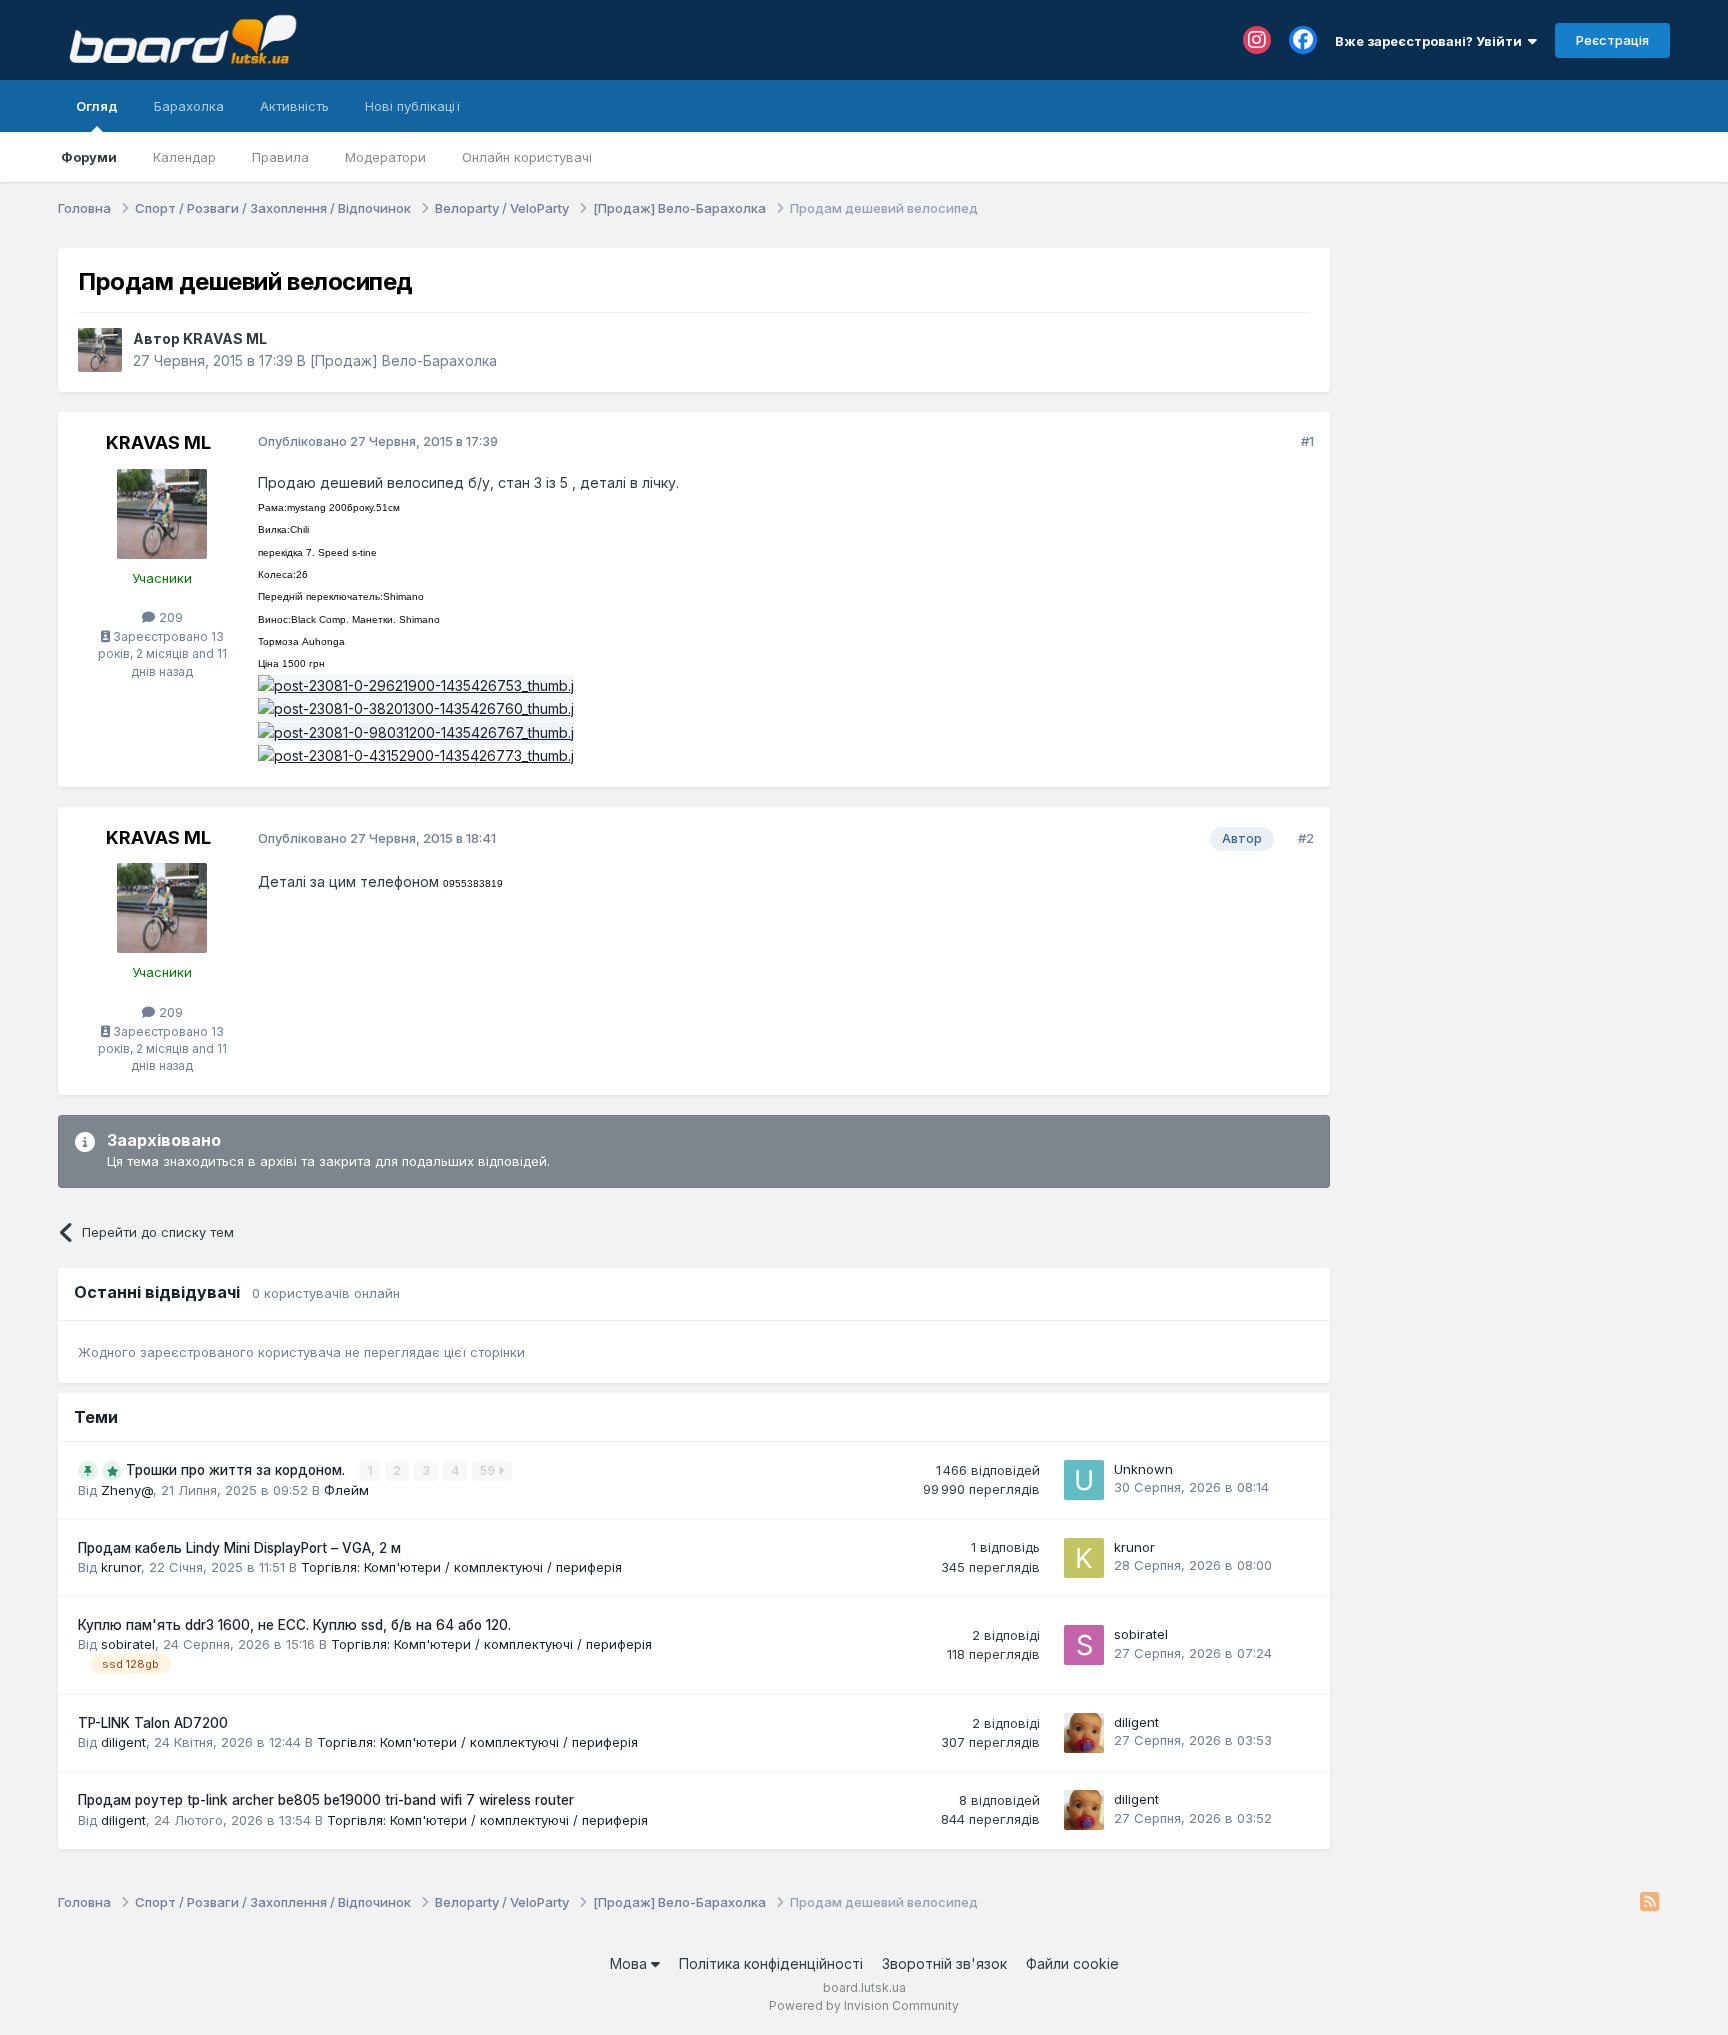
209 (169, 617)
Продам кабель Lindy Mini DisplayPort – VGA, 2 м (239, 1548)
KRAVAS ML (225, 338)
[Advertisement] (1510, 373)
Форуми (89, 157)
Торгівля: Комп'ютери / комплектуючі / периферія (461, 1567)
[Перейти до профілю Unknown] (1084, 1480)
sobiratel (128, 1644)
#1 (1307, 441)
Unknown (1143, 1469)
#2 (1306, 838)
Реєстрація (1612, 40)
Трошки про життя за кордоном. (237, 1470)
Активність (294, 106)
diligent (123, 1742)
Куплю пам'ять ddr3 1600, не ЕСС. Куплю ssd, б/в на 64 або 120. (294, 1625)
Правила (280, 157)
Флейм (346, 1490)
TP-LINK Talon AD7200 (153, 1723)
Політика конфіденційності (771, 1963)
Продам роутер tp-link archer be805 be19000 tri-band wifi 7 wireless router (326, 1800)
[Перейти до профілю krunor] (1084, 1558)
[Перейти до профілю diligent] (1084, 1733)
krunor (121, 1567)
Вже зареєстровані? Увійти (1431, 41)
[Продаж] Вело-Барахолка (403, 360)
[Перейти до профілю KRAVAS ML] (100, 350)
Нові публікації (412, 106)
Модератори (385, 157)
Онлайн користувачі (527, 157)
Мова (630, 1963)
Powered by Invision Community (864, 2005)
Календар (184, 157)
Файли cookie (1072, 1963)
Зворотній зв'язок (944, 1963)
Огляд (97, 106)
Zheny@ (127, 1490)
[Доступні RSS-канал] (1649, 1903)
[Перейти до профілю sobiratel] (1084, 1645)
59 (489, 1470)
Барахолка (189, 106)
